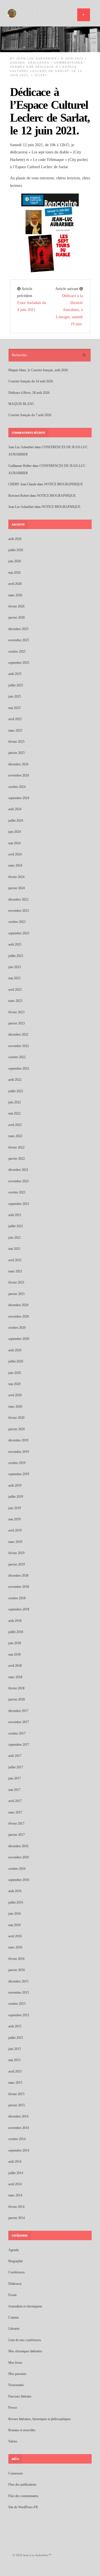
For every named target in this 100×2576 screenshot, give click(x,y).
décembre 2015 (18, 1981)
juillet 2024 (16, 821)
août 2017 (15, 1756)
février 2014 (16, 2207)
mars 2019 (15, 1542)
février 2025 (16, 742)
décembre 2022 (18, 1034)
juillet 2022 (16, 1091)
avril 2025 (15, 719)
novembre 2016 (19, 1857)
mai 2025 (14, 708)
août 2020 (15, 1350)
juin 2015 (15, 2049)
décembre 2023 (18, 899)
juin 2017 (15, 1778)
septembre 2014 (19, 2150)
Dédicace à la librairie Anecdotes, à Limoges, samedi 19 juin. (69, 310)
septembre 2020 (19, 1339)
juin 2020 (15, 1373)
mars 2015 (15, 2083)
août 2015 (15, 2026)
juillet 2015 (16, 2038)
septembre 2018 (19, 1609)
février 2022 (16, 1147)
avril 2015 (15, 2071)
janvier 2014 (17, 2218)
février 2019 (16, 1553)
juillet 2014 (16, 2173)
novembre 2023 (19, 911)
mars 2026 (15, 595)
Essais (12, 2295)
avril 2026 (15, 584)
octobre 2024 (17, 787)
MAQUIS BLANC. (22, 404)
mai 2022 (14, 1113)
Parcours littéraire (20, 2396)
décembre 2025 (18, 629)
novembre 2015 (19, 1993)
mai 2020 (14, 1384)
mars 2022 (15, 1136)
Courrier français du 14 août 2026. (31, 381)
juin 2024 (15, 832)
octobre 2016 (17, 1869)
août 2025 (15, 674)
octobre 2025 (17, 652)
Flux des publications (22, 2485)
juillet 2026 (16, 550)
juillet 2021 (16, 1226)
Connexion (16, 2473)
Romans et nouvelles (22, 2430)
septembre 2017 (19, 1745)
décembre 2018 (18, 1576)
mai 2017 (14, 1790)
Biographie (16, 2261)
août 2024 (15, 809)
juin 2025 (15, 696)
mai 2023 (14, 978)
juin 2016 (15, 1914)
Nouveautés (16, 2385)
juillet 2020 (16, 1361)
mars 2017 (15, 1812)
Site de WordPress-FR (23, 2507)
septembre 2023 (19, 933)
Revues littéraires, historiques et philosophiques (40, 2419)
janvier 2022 (17, 1159)
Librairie (14, 2329)
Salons (13, 2441)
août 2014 (15, 2162)
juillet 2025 (16, 685)
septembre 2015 (19, 2015)
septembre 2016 (19, 1880)
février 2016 (16, 1959)
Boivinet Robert (19, 496)
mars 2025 (15, 730)
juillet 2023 (16, 956)
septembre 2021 (19, 1204)
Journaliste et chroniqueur (25, 2306)
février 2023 (16, 1012)
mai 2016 (14, 1925)
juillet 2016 (16, 1902)
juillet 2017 (16, 1767)
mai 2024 (14, 843)
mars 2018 (15, 1677)
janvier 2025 (17, 753)
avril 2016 (15, 1936)
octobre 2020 (17, 1328)
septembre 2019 (19, 1474)
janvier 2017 (17, 1835)
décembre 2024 (18, 764)
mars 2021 (15, 1271)
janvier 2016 (17, 1970)
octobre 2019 (17, 1463)
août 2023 (15, 944)
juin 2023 (15, 967)
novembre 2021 (19, 1181)
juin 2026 (15, 561)
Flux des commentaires (23, 2496)
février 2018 (16, 1688)
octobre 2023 (17, 922)
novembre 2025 (19, 640)
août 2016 (15, 1891)
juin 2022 (15, 1102)
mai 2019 (14, 1519)
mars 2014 (15, 2195)
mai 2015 (14, 2060)
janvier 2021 (17, 1294)
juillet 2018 (16, 1632)
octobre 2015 (17, 2004)
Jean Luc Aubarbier (37, 58)
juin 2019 (15, 1508)
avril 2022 (15, 1125)
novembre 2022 (19, 1046)
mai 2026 (14, 573)
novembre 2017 (19, 1722)
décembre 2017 (18, 1711)
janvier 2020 (17, 1429)
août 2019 (15, 1485)
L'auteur (14, 2317)
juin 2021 (15, 1238)
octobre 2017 (17, 1733)
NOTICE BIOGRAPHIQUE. (64, 484)
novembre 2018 (19, 1587)
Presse (13, 2408)
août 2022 (15, 1080)
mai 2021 (14, 1249)
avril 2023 (15, 990)
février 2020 (16, 1418)
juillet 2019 (16, 1497)
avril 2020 (15, 1395)
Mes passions (17, 2374)
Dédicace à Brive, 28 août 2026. (29, 393)
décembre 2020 (18, 1305)
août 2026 (15, 539)
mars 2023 (15, 1001)
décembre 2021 (18, 1170)
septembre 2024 (19, 798)
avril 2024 (15, 854)
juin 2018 (15, 1643)
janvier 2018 (17, 1699)
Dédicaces (39, 63)
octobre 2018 (17, 1598)
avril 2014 (15, 2184)
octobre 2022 (17, 1057)
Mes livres (15, 2363)
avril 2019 (15, 1530)
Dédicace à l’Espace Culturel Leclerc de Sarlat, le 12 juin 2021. (50, 111)
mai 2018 (14, 1654)
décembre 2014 (18, 2116)
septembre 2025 (19, 663)
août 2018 (15, 1621)
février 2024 (16, 877)
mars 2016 (15, 1947)
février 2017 (16, 1824)
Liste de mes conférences (25, 2340)
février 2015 (16, 2094)
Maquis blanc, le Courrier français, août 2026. (38, 370)
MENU (84, 15)
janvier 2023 (17, 1023)
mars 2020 (15, 1407)
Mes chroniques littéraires (25, 2351)
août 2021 (15, 1215)
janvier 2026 (17, 618)
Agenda (18, 63)
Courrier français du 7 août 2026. (30, 415)
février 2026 (16, 606)
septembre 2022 (19, 1068)
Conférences (17, 2272)
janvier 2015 (17, 2105)
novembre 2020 (19, 1316)
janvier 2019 (17, 1564)
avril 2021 (15, 1260)
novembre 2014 (19, 2128)
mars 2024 (15, 865)
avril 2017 (15, 1801)
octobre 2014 (17, 2139)
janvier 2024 (17, 888)
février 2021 (16, 1282)
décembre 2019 (18, 1440)
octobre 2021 (17, 1192)
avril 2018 (15, 1666)
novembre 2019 (19, 1452)
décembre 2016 (18, 1846)
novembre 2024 (19, 775)
